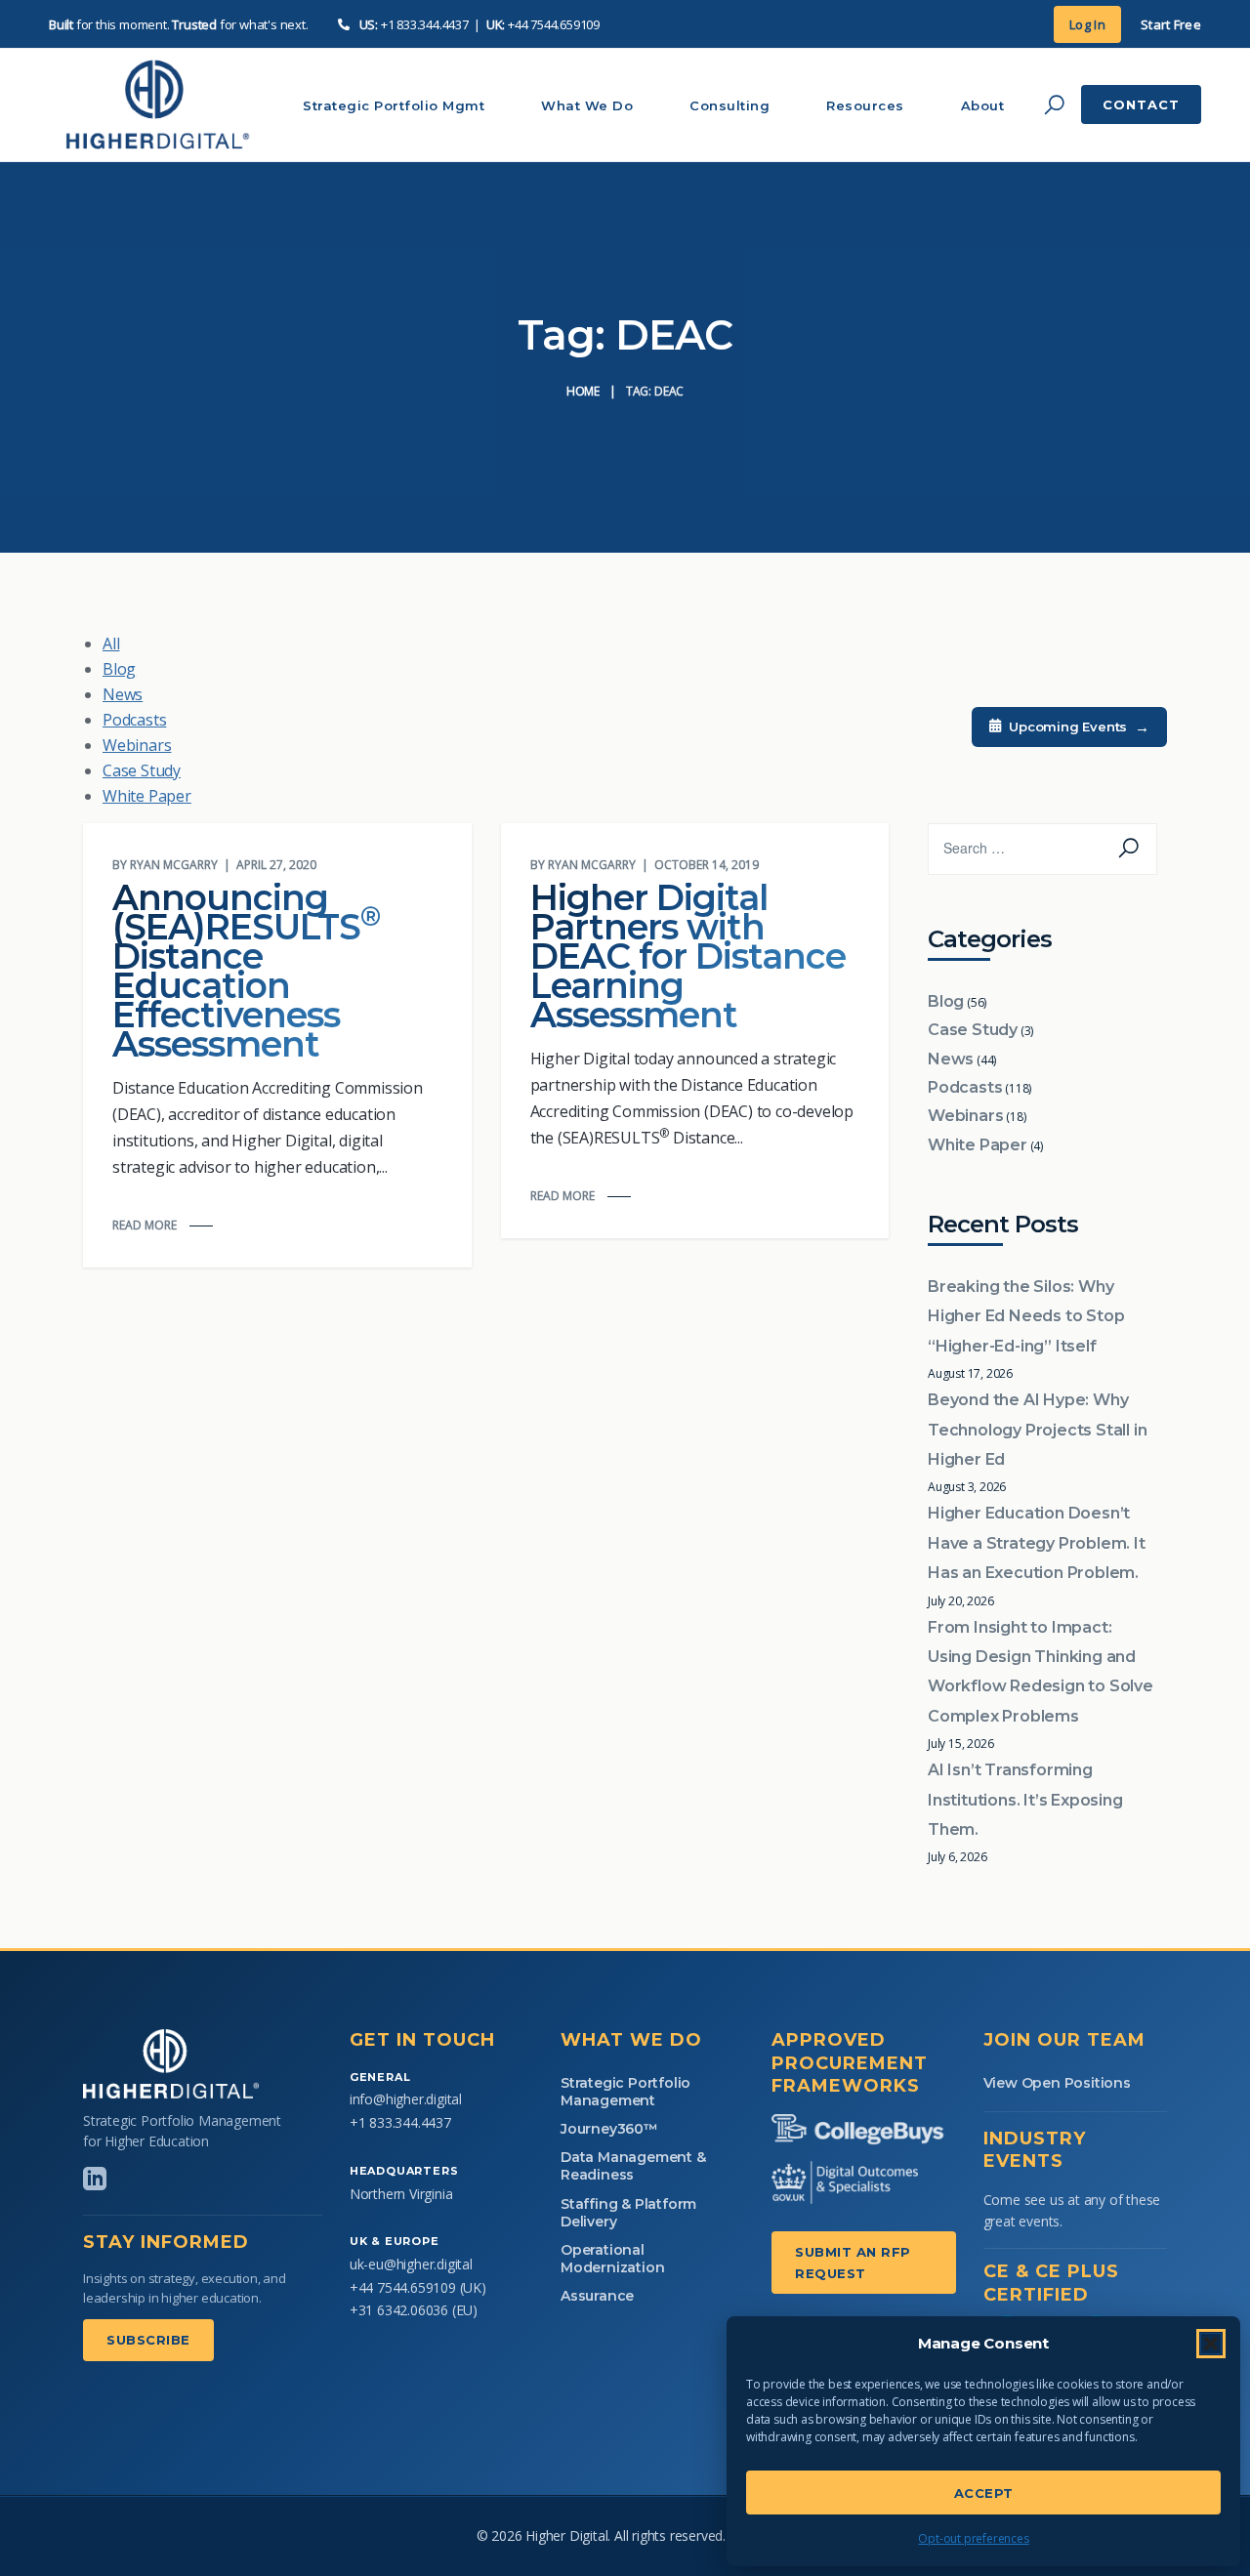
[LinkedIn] (95, 2179)
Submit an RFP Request (853, 2263)
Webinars (137, 745)
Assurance (597, 2296)
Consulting (729, 105)
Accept (984, 2493)
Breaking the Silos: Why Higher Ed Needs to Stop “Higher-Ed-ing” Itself (1026, 1316)
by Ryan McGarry (165, 865)
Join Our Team (1064, 2040)
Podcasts (134, 720)
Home (583, 391)
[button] (1211, 2344)
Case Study (142, 770)
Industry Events (1035, 2150)
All (111, 644)
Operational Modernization (612, 2259)
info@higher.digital (406, 2099)
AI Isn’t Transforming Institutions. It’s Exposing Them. (1025, 1800)
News (123, 694)
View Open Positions (1057, 2083)
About (983, 105)
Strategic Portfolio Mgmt (394, 105)
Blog (119, 669)
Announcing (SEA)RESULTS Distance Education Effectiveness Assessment (246, 971)
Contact (1141, 104)
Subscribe (148, 2340)
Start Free (1171, 24)
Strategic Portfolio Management (625, 2092)
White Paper (147, 796)
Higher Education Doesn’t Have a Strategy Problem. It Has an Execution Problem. (1037, 1543)
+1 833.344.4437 (425, 24)
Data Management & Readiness (633, 2166)
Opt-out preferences (973, 2538)
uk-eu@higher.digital (411, 2264)
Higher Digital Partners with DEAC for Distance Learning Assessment (688, 956)
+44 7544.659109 (554, 24)
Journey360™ (609, 2129)
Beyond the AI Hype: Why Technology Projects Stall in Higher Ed (1037, 1430)
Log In (1087, 24)
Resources (865, 105)
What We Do (587, 105)
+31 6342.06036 (399, 2310)
